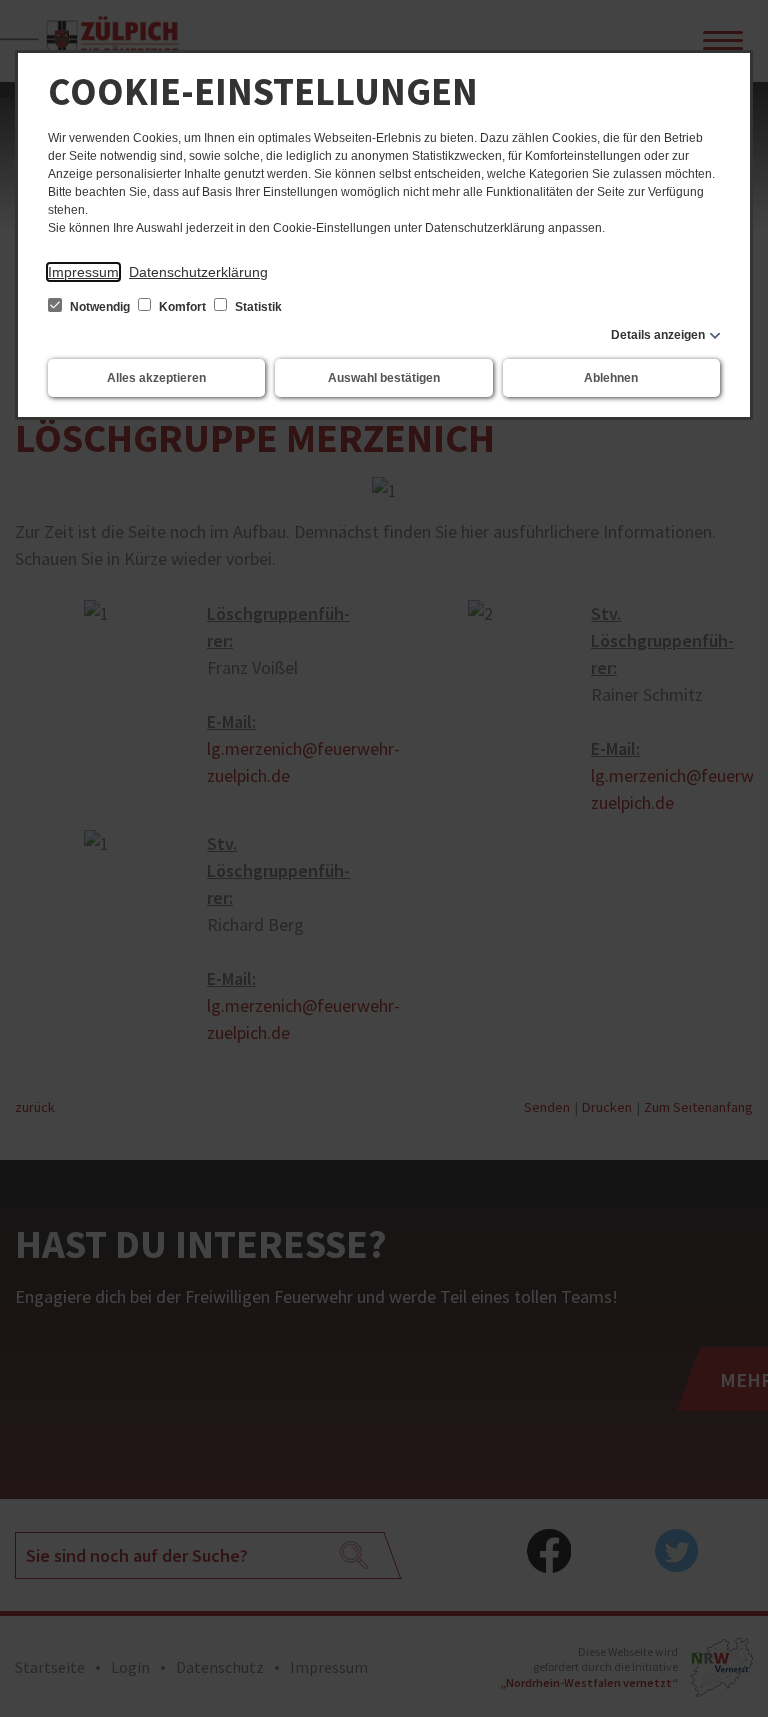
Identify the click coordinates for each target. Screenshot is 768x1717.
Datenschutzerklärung (198, 272)
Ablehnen (611, 378)
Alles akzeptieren (156, 378)
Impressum (83, 272)
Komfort (182, 307)
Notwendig (100, 307)
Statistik (257, 307)
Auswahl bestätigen (384, 378)
